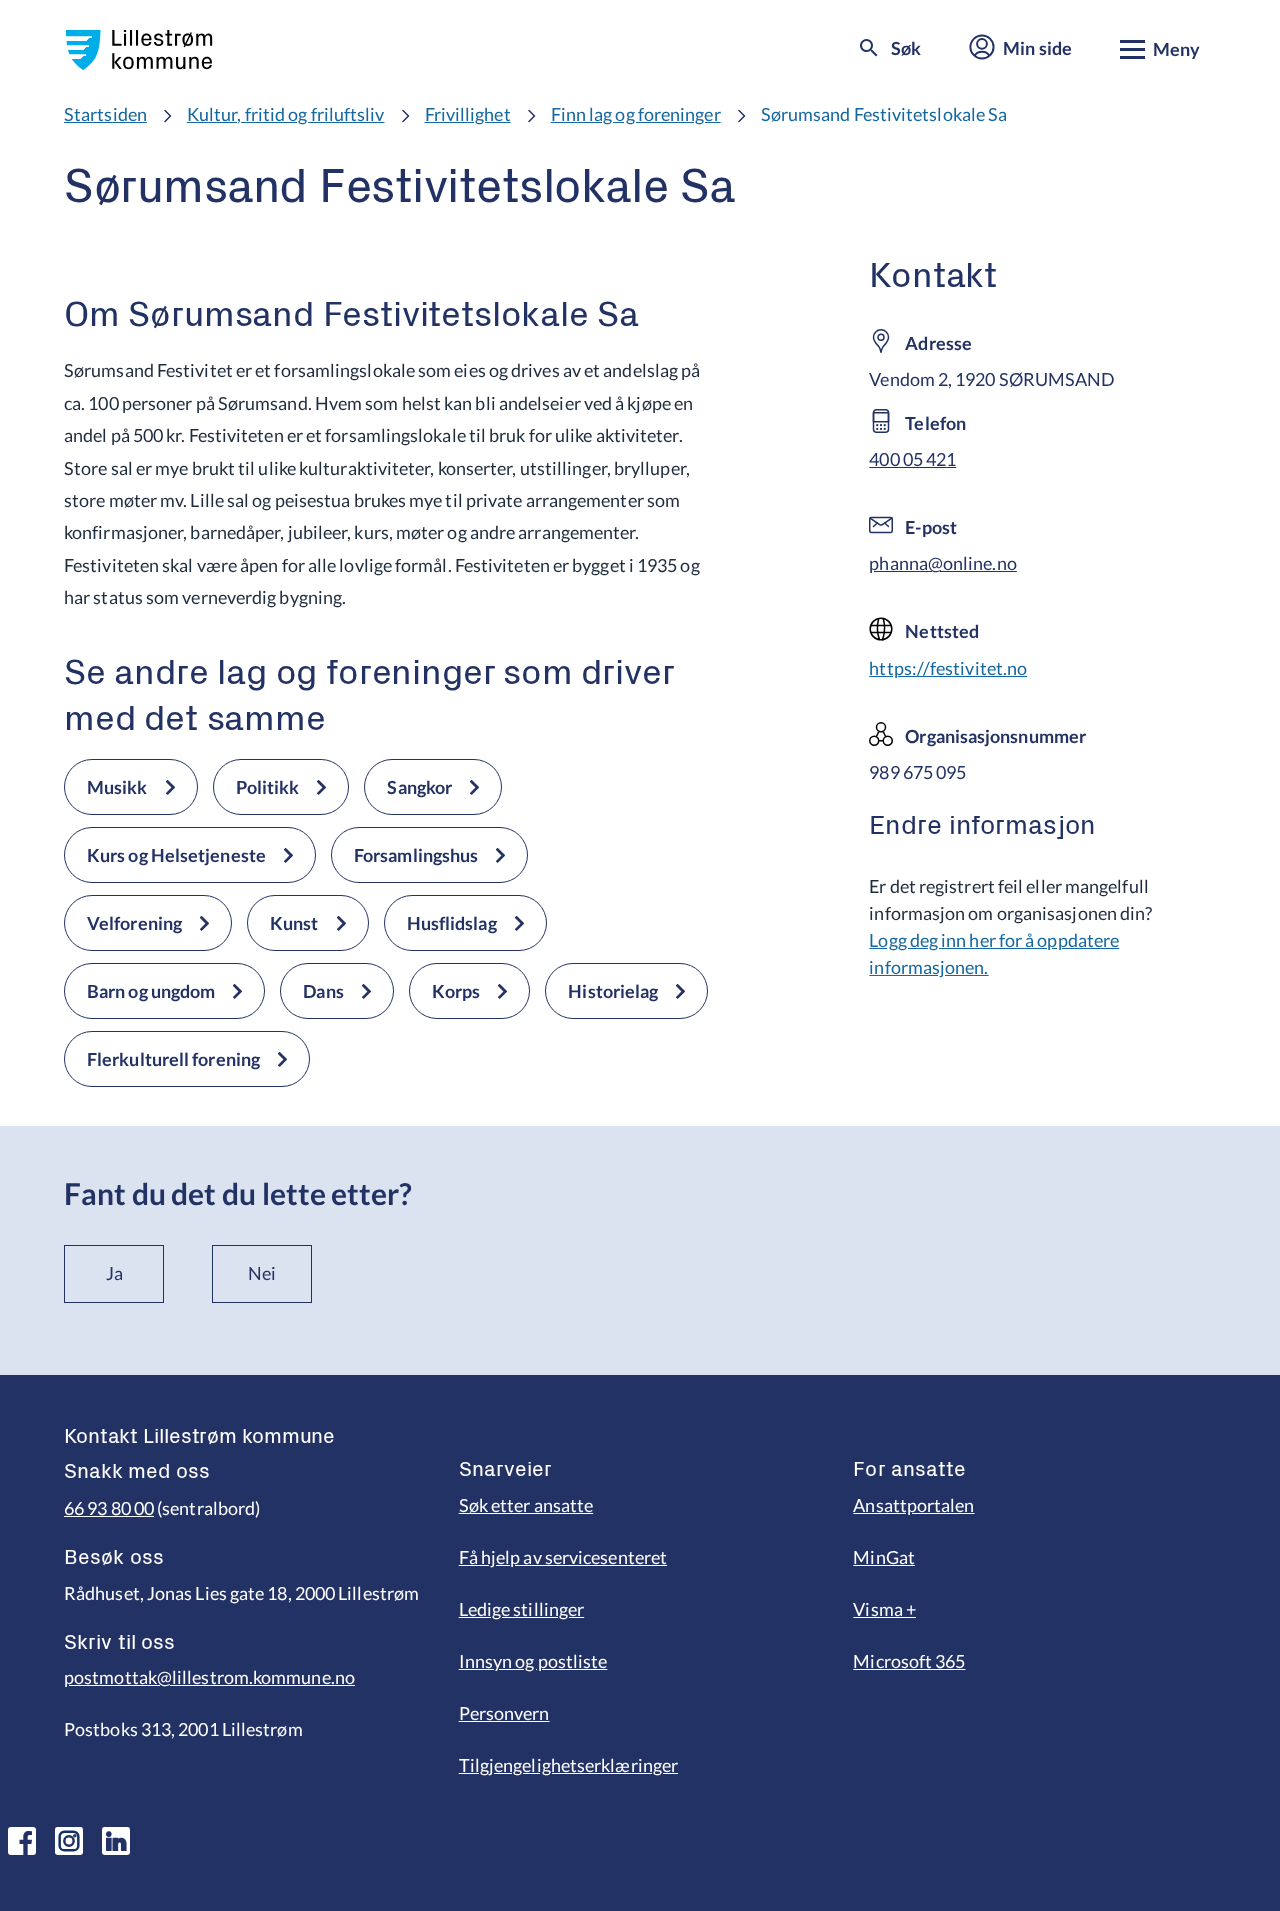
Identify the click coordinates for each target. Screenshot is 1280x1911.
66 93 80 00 (109, 1508)
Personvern (504, 1713)
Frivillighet (468, 114)
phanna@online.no (942, 563)
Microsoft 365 (909, 1661)
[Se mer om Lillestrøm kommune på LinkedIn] (116, 1841)
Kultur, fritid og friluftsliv (286, 114)
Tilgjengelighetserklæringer (568, 1765)
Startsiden (105, 114)
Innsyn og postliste (533, 1661)
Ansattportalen (913, 1505)
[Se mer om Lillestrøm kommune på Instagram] (69, 1841)
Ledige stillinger (522, 1609)
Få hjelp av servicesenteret (563, 1557)
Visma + (884, 1609)
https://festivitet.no (948, 668)
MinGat (884, 1557)
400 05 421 (912, 459)
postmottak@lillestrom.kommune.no (209, 1677)
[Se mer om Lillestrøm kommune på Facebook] (22, 1841)
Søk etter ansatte (526, 1505)
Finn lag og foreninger (636, 114)
